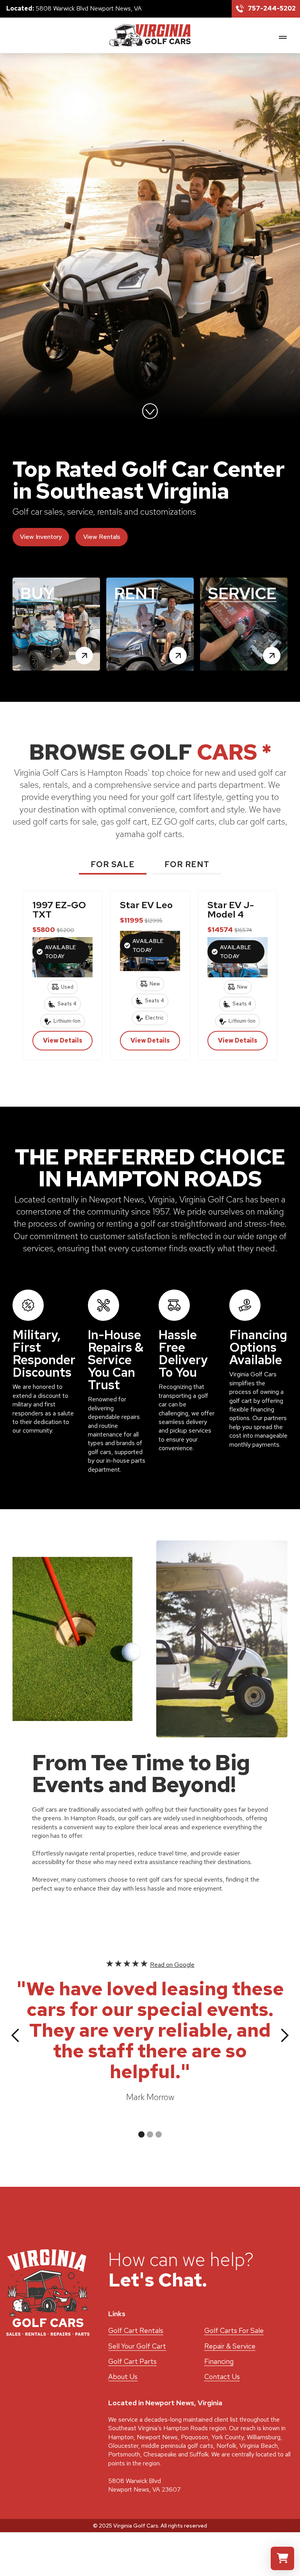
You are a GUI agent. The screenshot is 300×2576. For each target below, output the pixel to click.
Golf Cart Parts (132, 2361)
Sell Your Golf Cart (137, 2346)
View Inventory (41, 537)
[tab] (113, 866)
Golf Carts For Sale (234, 2330)
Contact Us (222, 2377)
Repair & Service (230, 2346)
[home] (150, 35)
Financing (219, 2361)
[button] (283, 37)
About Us (123, 2377)
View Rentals (102, 537)
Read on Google (172, 1965)
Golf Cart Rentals (136, 2330)
